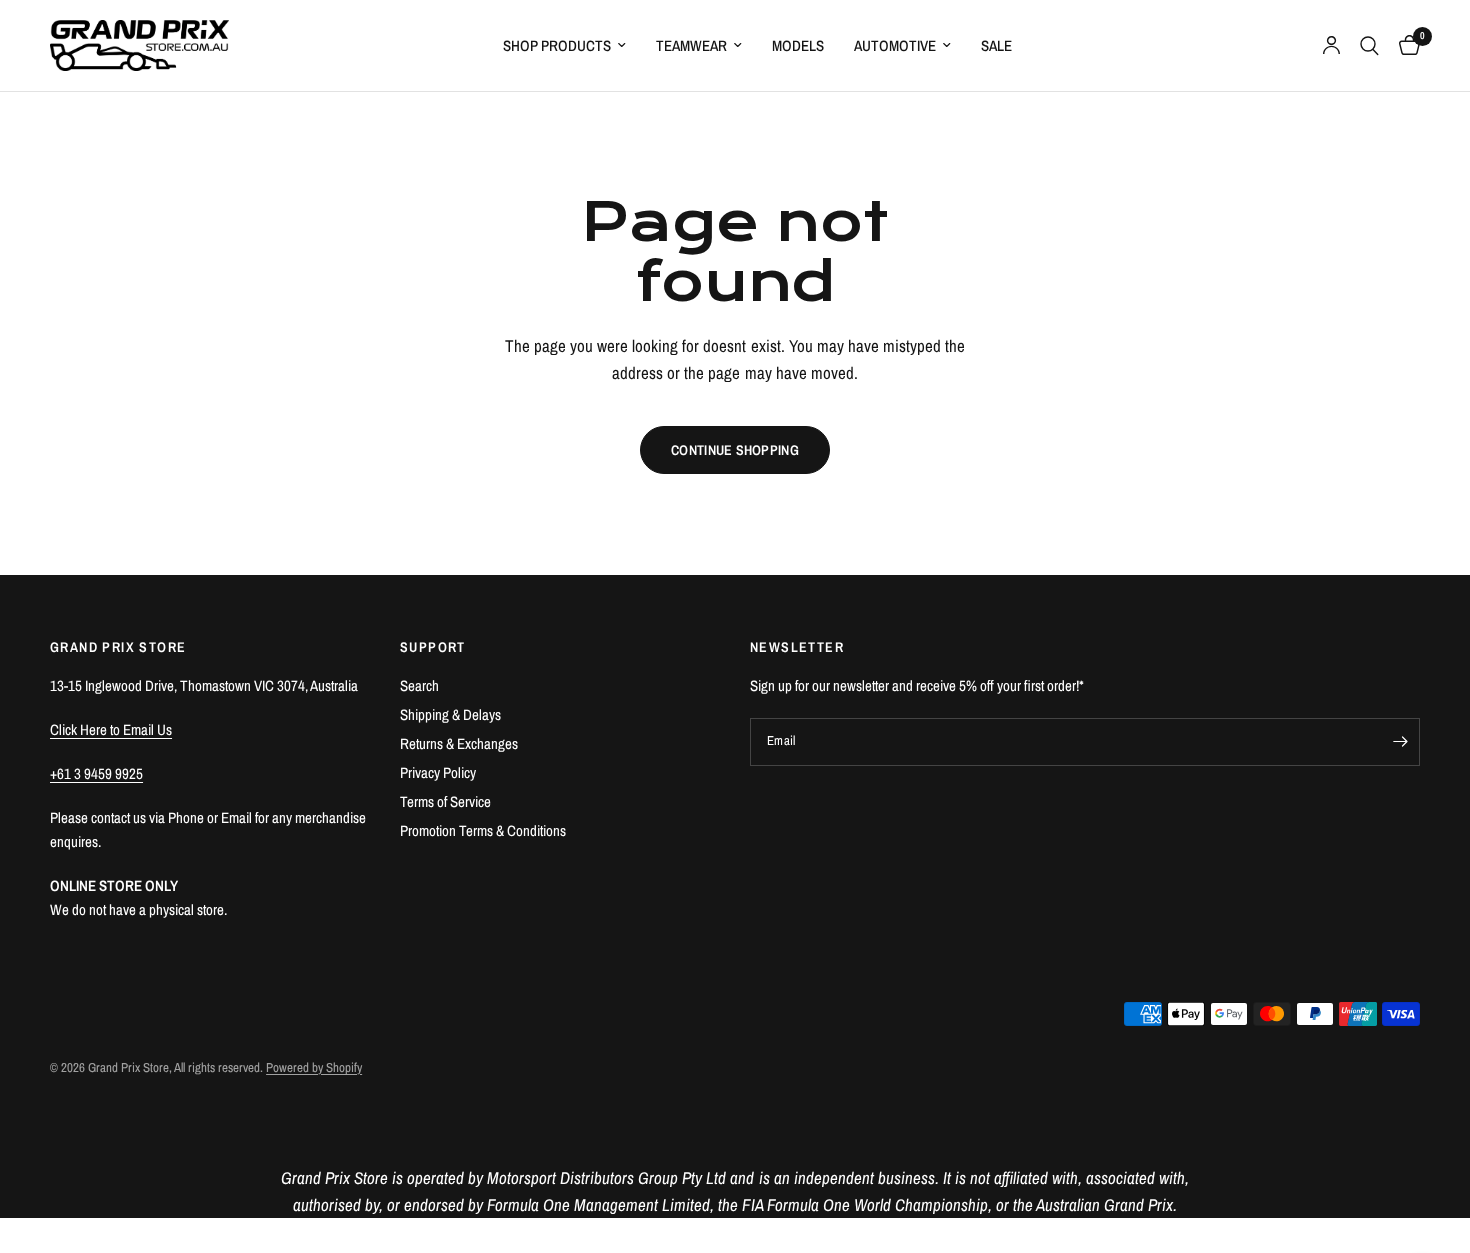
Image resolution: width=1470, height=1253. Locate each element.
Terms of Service (445, 801)
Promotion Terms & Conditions (483, 830)
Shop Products (557, 45)
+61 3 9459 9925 (96, 773)
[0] (1404, 45)
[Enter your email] (1400, 742)
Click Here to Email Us (111, 729)
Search (419, 685)
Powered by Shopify (314, 1067)
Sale (996, 45)
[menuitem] (564, 46)
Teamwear (691, 45)
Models (798, 45)
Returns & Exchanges (459, 743)
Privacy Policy (438, 772)
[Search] (1369, 45)
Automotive (895, 45)
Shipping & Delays (450, 714)
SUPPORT (433, 647)
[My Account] (1331, 45)
